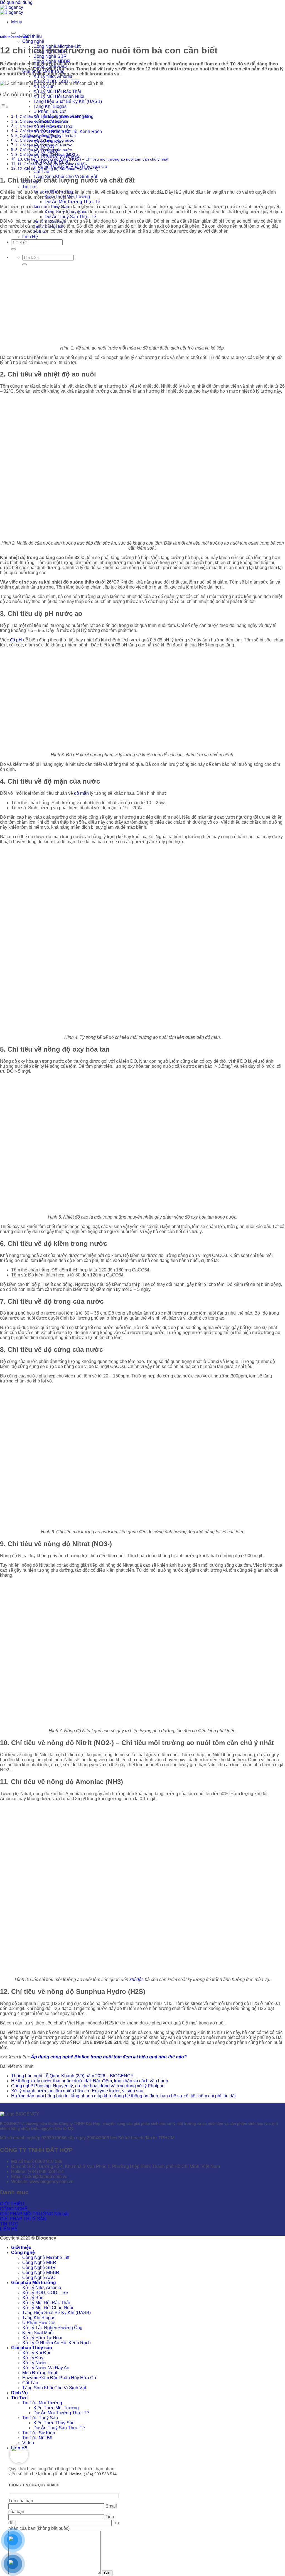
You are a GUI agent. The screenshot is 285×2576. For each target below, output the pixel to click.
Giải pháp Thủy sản (32, 2348)
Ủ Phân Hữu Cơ (50, 111)
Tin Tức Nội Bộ (37, 2438)
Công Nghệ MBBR (41, 2273)
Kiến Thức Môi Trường (56, 2408)
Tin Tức (30, 187)
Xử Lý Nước (35, 2363)
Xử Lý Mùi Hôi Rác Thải (57, 91)
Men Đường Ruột (40, 2373)
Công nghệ (33, 41)
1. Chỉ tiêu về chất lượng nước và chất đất (52, 117)
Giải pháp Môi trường (34, 2283)
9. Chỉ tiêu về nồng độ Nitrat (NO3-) (47, 154)
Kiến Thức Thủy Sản (54, 2423)
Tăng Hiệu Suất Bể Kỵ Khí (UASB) (68, 101)
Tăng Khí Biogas (50, 106)
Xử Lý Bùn (44, 86)
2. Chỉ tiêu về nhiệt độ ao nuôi (42, 121)
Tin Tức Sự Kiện (39, 2433)
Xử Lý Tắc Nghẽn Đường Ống (52, 2328)
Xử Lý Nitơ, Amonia (42, 2288)
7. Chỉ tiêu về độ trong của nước (44, 145)
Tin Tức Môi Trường (42, 2403)
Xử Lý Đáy (33, 2358)
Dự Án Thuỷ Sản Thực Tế (70, 217)
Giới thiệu (32, 36)
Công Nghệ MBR (39, 2263)
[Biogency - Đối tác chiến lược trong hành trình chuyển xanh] (12, 10)
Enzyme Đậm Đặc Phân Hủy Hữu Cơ (59, 2378)
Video (28, 2443)
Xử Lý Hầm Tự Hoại (42, 2338)
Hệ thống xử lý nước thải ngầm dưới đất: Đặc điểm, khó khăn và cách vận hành (90, 2081)
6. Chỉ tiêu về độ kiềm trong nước (45, 140)
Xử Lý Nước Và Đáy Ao (46, 2368)
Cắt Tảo (41, 172)
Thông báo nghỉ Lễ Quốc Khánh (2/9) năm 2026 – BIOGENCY (72, 2076)
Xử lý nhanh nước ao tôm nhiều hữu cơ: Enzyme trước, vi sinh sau (77, 2091)
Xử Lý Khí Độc (37, 2353)
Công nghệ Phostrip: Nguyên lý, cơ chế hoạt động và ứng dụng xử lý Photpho (88, 2086)
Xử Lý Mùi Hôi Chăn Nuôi (59, 96)
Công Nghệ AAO (39, 2278)
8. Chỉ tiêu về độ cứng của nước (44, 150)
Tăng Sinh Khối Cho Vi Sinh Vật (54, 2388)
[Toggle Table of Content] (4, 107)
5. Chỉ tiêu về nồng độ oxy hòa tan (46, 136)
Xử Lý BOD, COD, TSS (45, 2293)
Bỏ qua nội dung (16, 2)
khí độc (137, 1980)
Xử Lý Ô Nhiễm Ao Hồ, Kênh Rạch (56, 2343)
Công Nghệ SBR (50, 56)
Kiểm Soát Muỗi (38, 2333)
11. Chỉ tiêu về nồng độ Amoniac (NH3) (51, 164)
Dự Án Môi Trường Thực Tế (72, 202)
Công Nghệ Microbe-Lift (46, 2258)
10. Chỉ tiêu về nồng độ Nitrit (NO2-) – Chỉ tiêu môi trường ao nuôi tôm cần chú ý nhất (93, 159)
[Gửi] (13, 249)
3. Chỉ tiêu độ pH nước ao (38, 126)
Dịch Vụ (19, 2393)
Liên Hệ (30, 237)
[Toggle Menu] (13, 33)
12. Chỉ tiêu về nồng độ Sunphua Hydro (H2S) (58, 169)
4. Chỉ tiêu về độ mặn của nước (43, 131)
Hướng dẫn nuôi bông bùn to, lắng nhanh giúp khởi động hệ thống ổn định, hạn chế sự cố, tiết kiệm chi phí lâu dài (123, 2096)
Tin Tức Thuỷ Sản (40, 2418)
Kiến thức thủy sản (14, 37)
